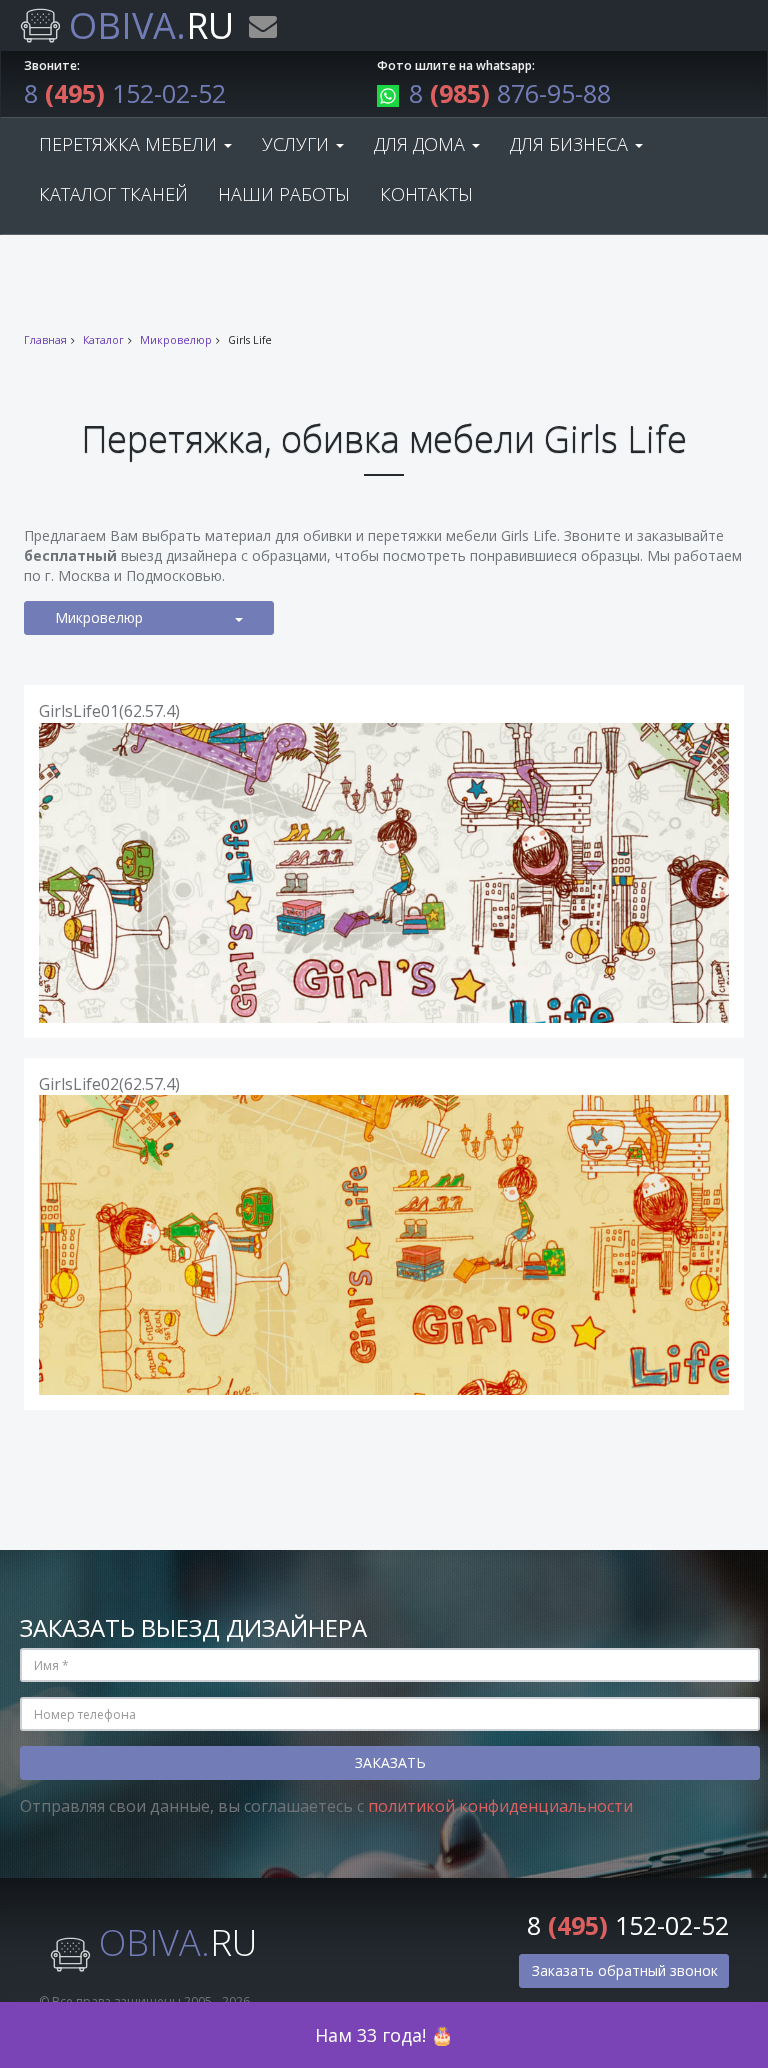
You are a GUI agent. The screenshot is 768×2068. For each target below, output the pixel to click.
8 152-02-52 (125, 93)
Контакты (426, 194)
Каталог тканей (113, 194)
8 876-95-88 (510, 93)
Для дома (422, 144)
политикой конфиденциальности (500, 1806)
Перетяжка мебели (130, 144)
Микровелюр (176, 340)
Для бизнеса (571, 144)
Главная (45, 340)
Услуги (298, 144)
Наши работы (284, 194)
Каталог (103, 340)
